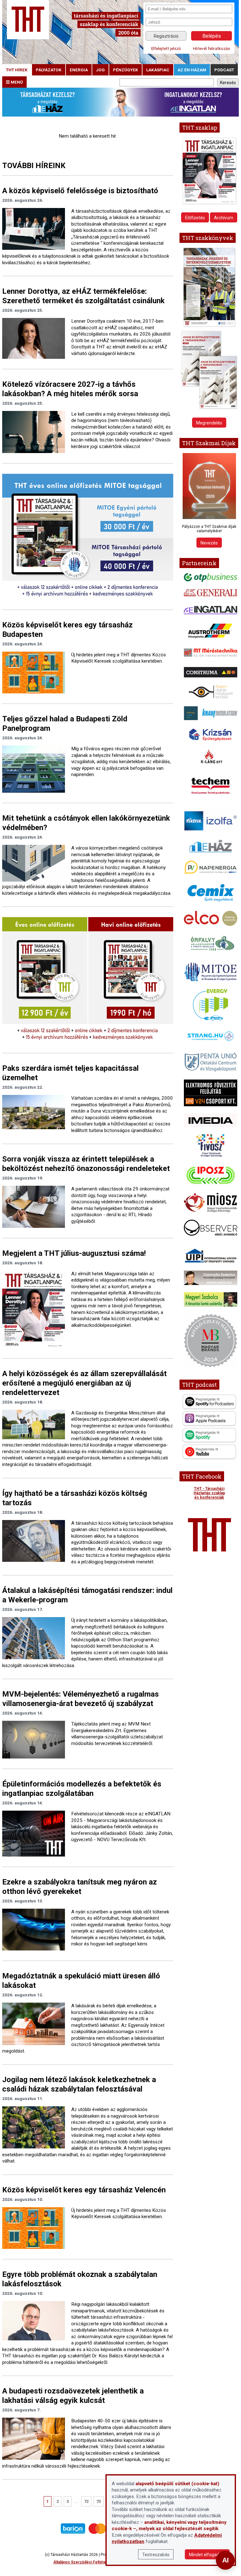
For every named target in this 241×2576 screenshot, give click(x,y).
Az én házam (192, 70)
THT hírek (17, 70)
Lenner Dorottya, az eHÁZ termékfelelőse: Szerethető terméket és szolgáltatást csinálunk (83, 296)
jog (100, 70)
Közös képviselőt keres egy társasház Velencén (84, 2190)
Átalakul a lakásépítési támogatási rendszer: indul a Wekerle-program (87, 1595)
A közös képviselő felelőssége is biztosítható (80, 191)
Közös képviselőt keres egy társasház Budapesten (67, 630)
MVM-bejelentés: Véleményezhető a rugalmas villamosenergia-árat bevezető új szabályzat (80, 1699)
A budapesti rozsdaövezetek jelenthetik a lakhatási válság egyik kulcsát (73, 2396)
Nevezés (209, 543)
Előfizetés (195, 218)
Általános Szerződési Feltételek (83, 2562)
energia (79, 70)
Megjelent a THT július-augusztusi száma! (74, 1253)
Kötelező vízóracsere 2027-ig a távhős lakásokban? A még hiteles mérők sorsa (70, 389)
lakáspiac (158, 70)
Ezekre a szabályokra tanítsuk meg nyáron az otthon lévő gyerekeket (80, 1887)
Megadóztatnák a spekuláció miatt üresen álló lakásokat (81, 1981)
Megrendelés (209, 423)
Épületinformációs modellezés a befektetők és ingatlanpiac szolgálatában (82, 1789)
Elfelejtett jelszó (166, 48)
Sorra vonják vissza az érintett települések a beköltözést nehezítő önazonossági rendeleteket (86, 1164)
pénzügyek (126, 70)
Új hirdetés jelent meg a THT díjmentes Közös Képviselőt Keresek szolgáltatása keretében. (119, 658)
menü (16, 82)
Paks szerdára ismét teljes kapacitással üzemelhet (70, 1073)
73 (99, 2501)
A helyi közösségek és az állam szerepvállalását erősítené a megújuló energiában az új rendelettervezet (84, 1383)
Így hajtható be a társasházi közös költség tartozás (75, 1498)
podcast (224, 70)
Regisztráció (166, 36)
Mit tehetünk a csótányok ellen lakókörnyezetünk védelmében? (86, 823)
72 (86, 2501)
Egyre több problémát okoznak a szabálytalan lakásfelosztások (80, 2279)
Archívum (224, 218)
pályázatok (49, 70)
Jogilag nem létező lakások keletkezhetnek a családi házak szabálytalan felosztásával (79, 2084)
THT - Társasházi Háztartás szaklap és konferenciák (209, 1493)
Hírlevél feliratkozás (212, 48)
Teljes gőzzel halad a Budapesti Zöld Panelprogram (65, 724)
